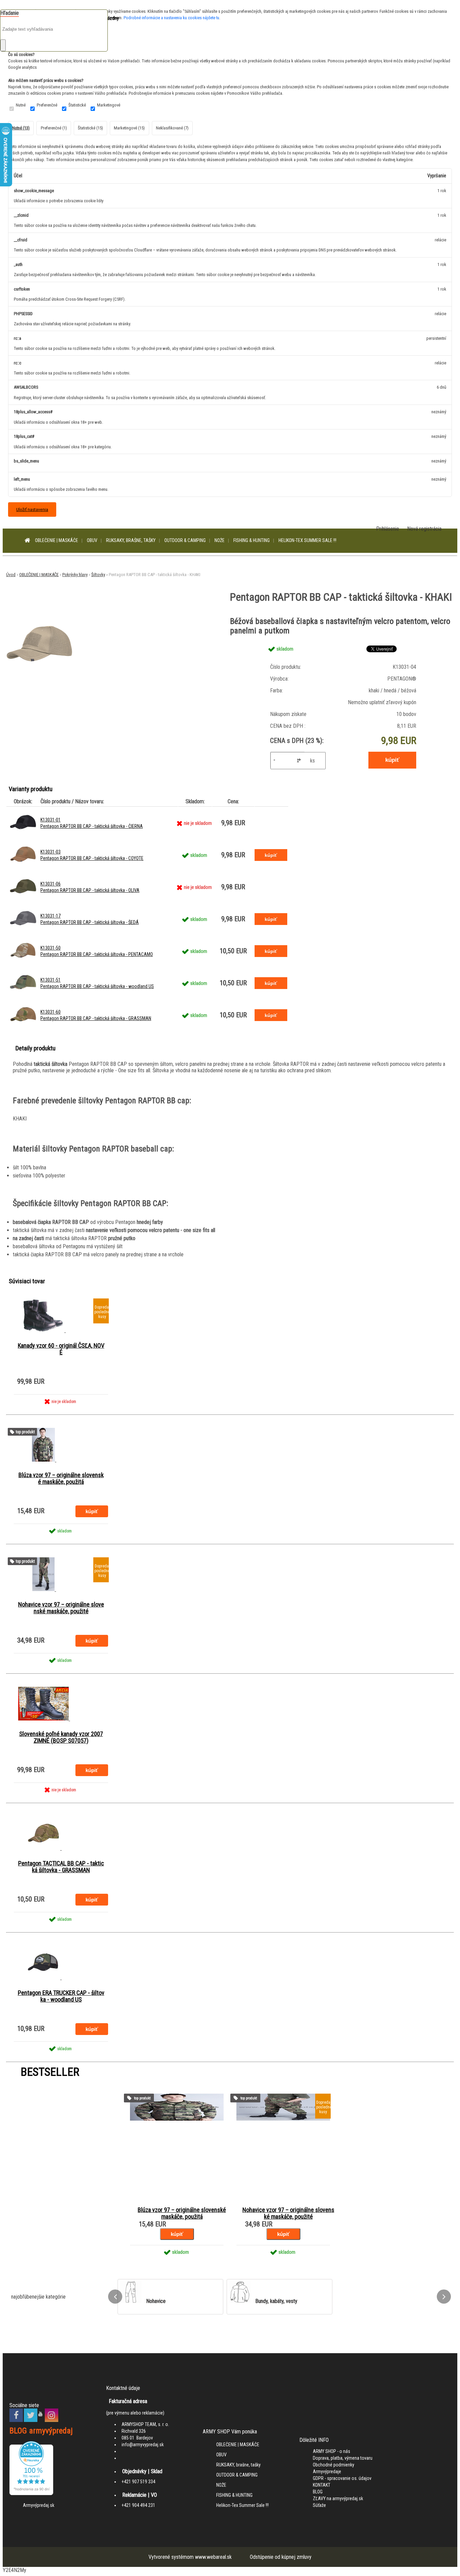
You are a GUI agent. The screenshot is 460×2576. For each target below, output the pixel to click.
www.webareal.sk (213, 2557)
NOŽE (220, 540)
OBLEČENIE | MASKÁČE (57, 540)
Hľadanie (10, 13)
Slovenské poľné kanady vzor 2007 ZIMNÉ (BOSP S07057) (61, 1737)
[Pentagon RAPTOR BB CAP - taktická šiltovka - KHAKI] (40, 676)
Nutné (21, 105)
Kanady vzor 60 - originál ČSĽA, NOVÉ (61, 1349)
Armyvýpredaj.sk (39, 2505)
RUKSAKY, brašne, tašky (131, 540)
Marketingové (109, 105)
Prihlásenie (388, 529)
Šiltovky (98, 575)
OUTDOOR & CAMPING (185, 540)
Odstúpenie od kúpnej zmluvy (281, 2557)
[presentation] (115, 2297)
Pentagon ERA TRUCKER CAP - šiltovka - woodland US (61, 1996)
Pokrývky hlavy (75, 575)
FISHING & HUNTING (252, 540)
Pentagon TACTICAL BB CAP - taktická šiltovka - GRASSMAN (61, 1867)
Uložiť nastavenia (32, 509)
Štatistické (77, 105)
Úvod (11, 575)
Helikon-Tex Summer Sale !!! (307, 540)
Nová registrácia (424, 529)
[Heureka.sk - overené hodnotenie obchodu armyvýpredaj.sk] (31, 2493)
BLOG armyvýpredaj (41, 2431)
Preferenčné (47, 105)
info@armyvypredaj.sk (143, 2445)
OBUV (92, 540)
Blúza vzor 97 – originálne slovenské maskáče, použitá (61, 1478)
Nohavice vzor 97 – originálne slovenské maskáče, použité (61, 1608)
